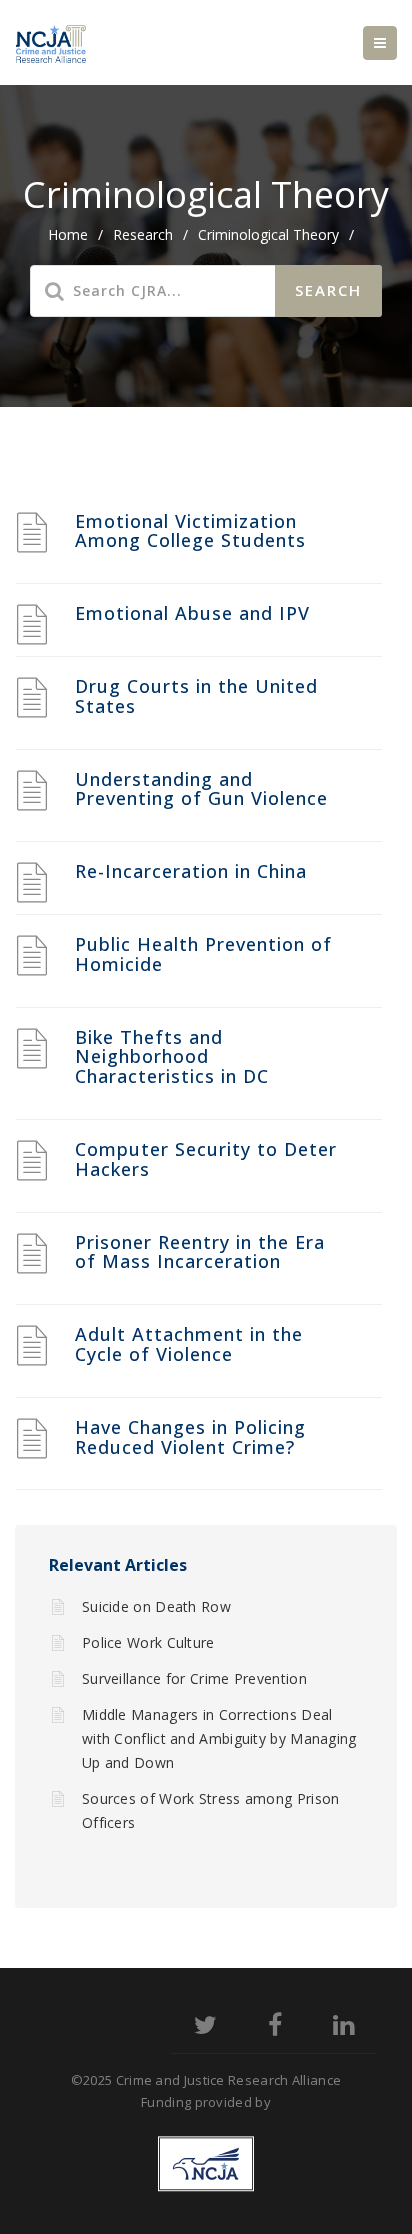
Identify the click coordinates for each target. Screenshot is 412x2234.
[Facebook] (275, 2028)
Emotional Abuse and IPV (192, 613)
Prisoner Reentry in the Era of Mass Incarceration (200, 1252)
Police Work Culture (148, 1642)
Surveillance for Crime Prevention (194, 1678)
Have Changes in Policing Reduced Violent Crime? (190, 1437)
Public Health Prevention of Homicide (203, 954)
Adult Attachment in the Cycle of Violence (189, 1344)
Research (143, 234)
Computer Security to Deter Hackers (206, 1159)
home (68, 234)
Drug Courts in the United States (196, 696)
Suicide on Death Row (156, 1606)
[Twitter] (205, 2028)
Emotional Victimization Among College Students (190, 531)
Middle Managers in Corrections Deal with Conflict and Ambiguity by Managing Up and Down (219, 1738)
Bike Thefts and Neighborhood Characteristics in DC (172, 1057)
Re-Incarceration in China (191, 871)
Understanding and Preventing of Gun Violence (201, 789)
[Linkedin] (343, 2028)
